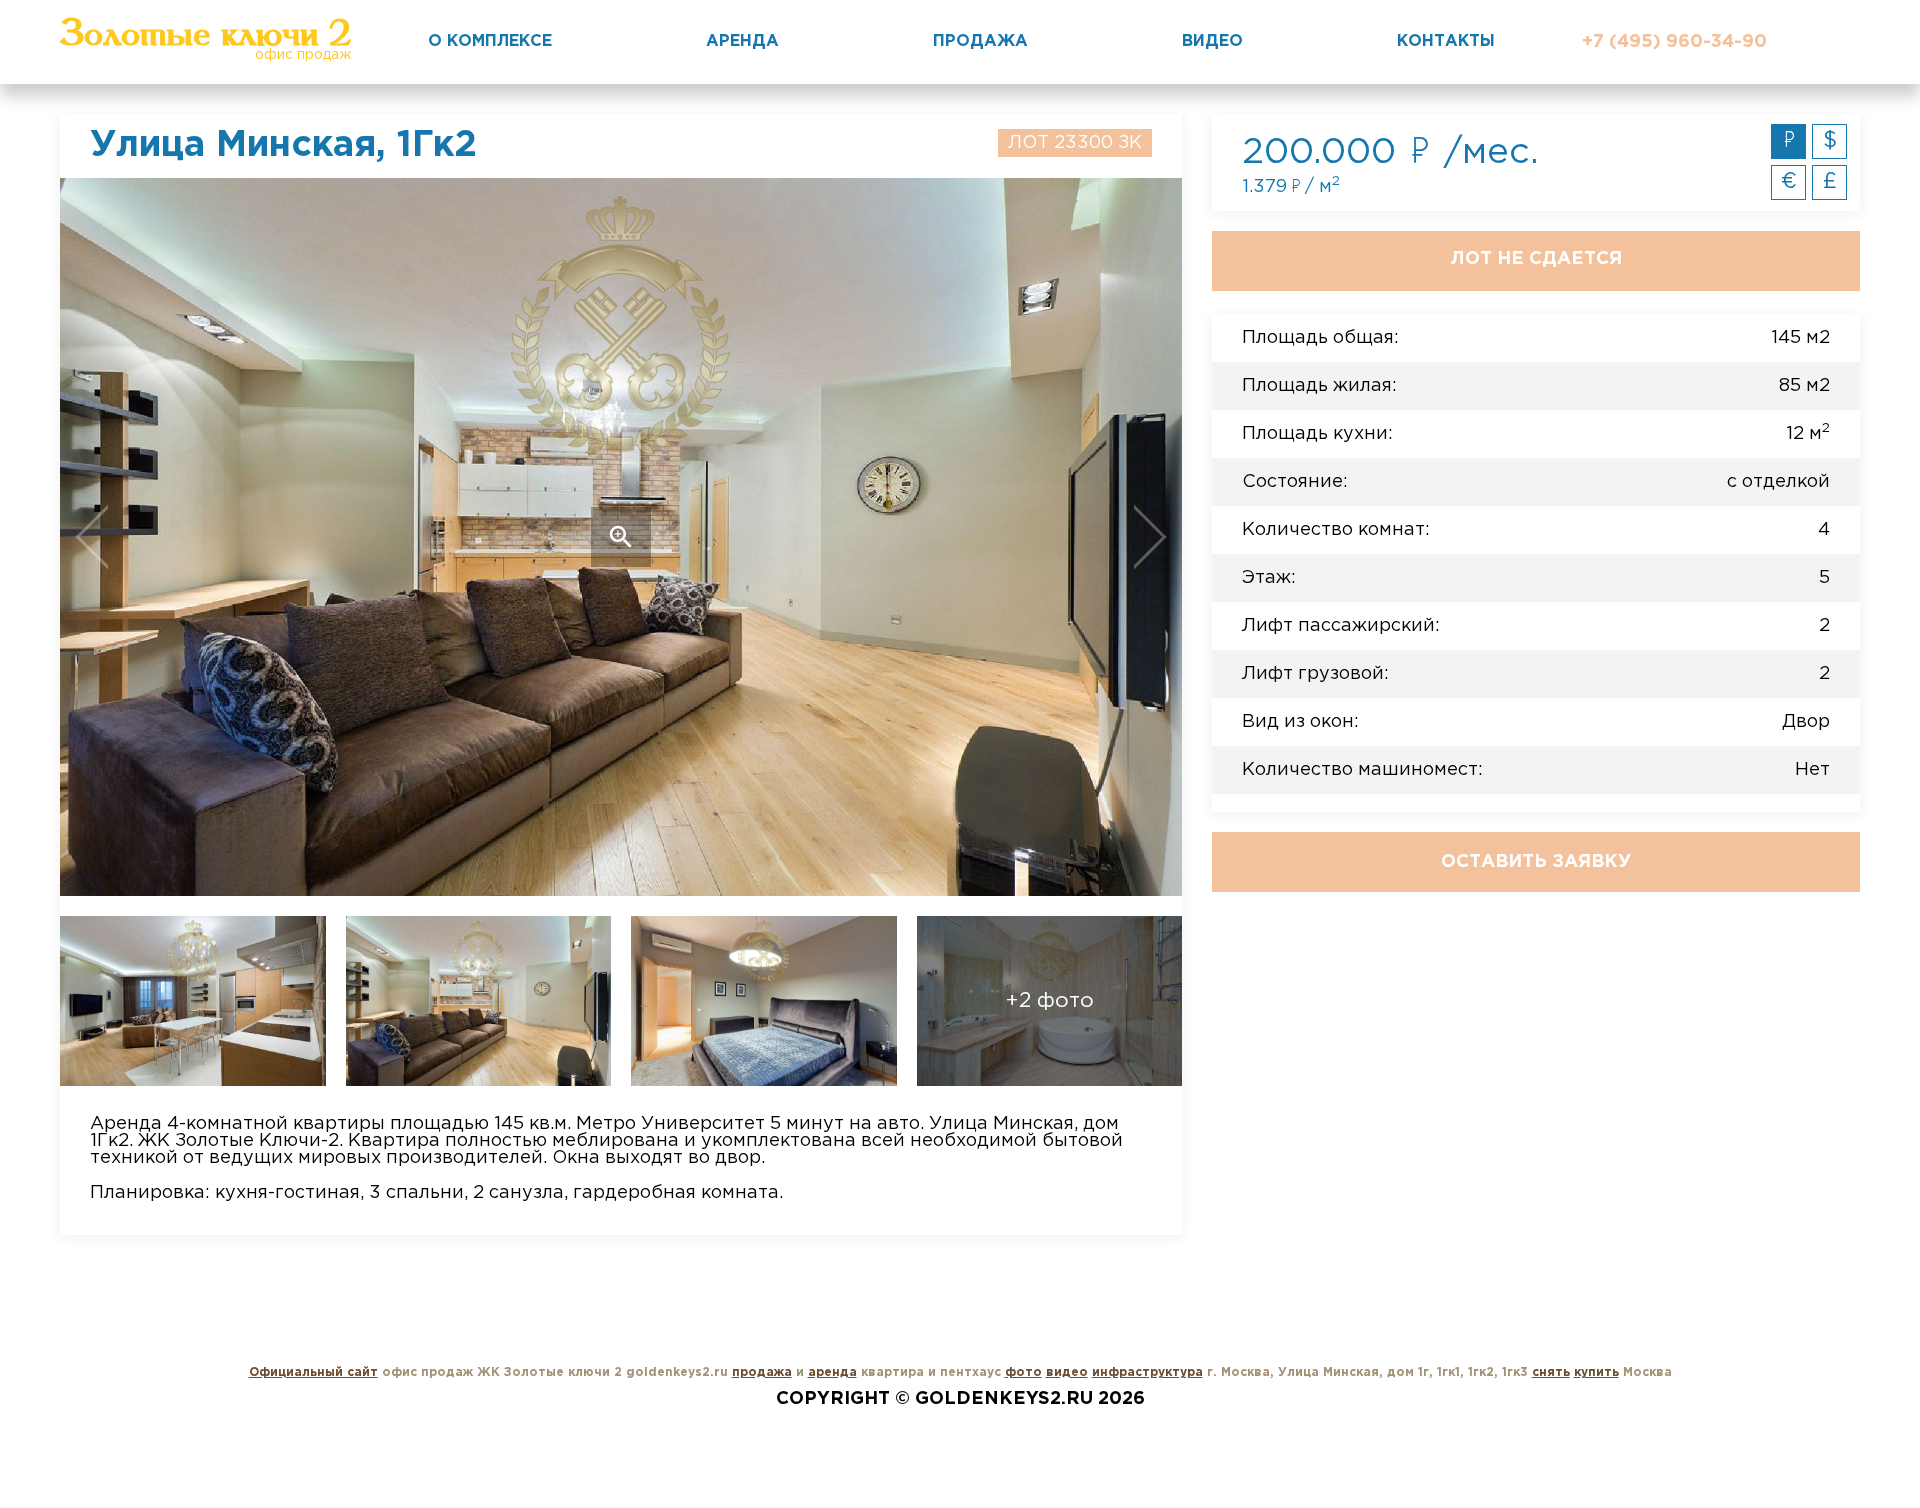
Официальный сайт (313, 1372)
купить (1596, 1372)
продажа (762, 1372)
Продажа (980, 41)
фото (1023, 1372)
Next (1070, 537)
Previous (172, 537)
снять (1551, 1372)
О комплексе (490, 41)
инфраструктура (1147, 1372)
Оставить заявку (1536, 862)
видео (1067, 1372)
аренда (832, 1372)
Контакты (1446, 41)
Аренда (742, 41)
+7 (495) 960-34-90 (1674, 42)
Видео (1212, 41)
